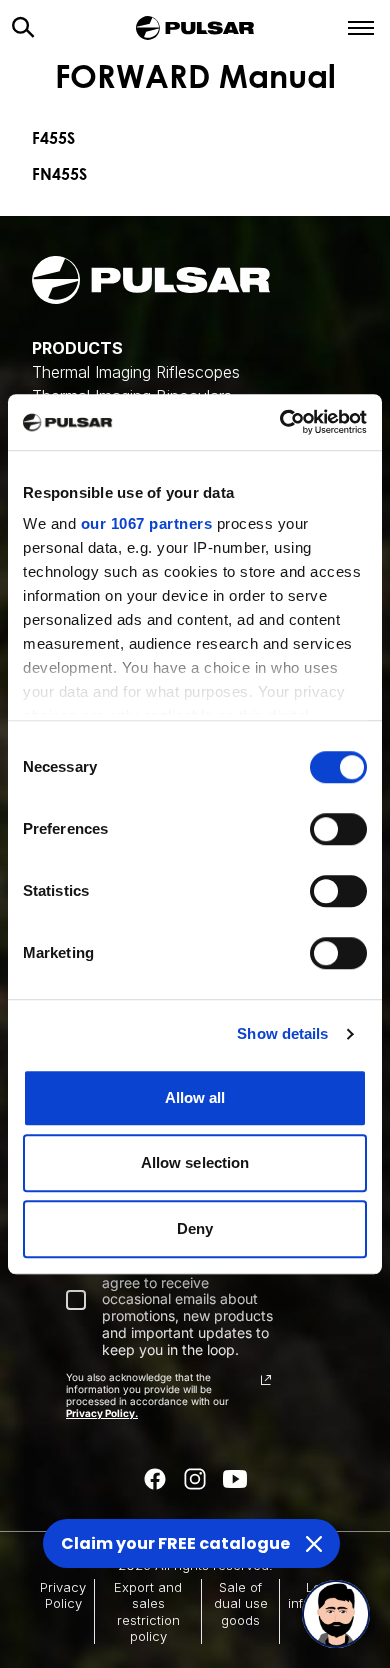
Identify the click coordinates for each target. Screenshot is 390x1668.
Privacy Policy (63, 1595)
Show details (282, 1033)
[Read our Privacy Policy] (266, 1380)
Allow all (195, 1097)
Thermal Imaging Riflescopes (136, 372)
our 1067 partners (147, 523)
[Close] (314, 1544)
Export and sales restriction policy (148, 1611)
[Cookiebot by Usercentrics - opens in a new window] (280, 422)
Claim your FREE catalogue (175, 1543)
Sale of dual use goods (241, 1603)
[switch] (338, 829)
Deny (195, 1228)
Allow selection (195, 1162)
